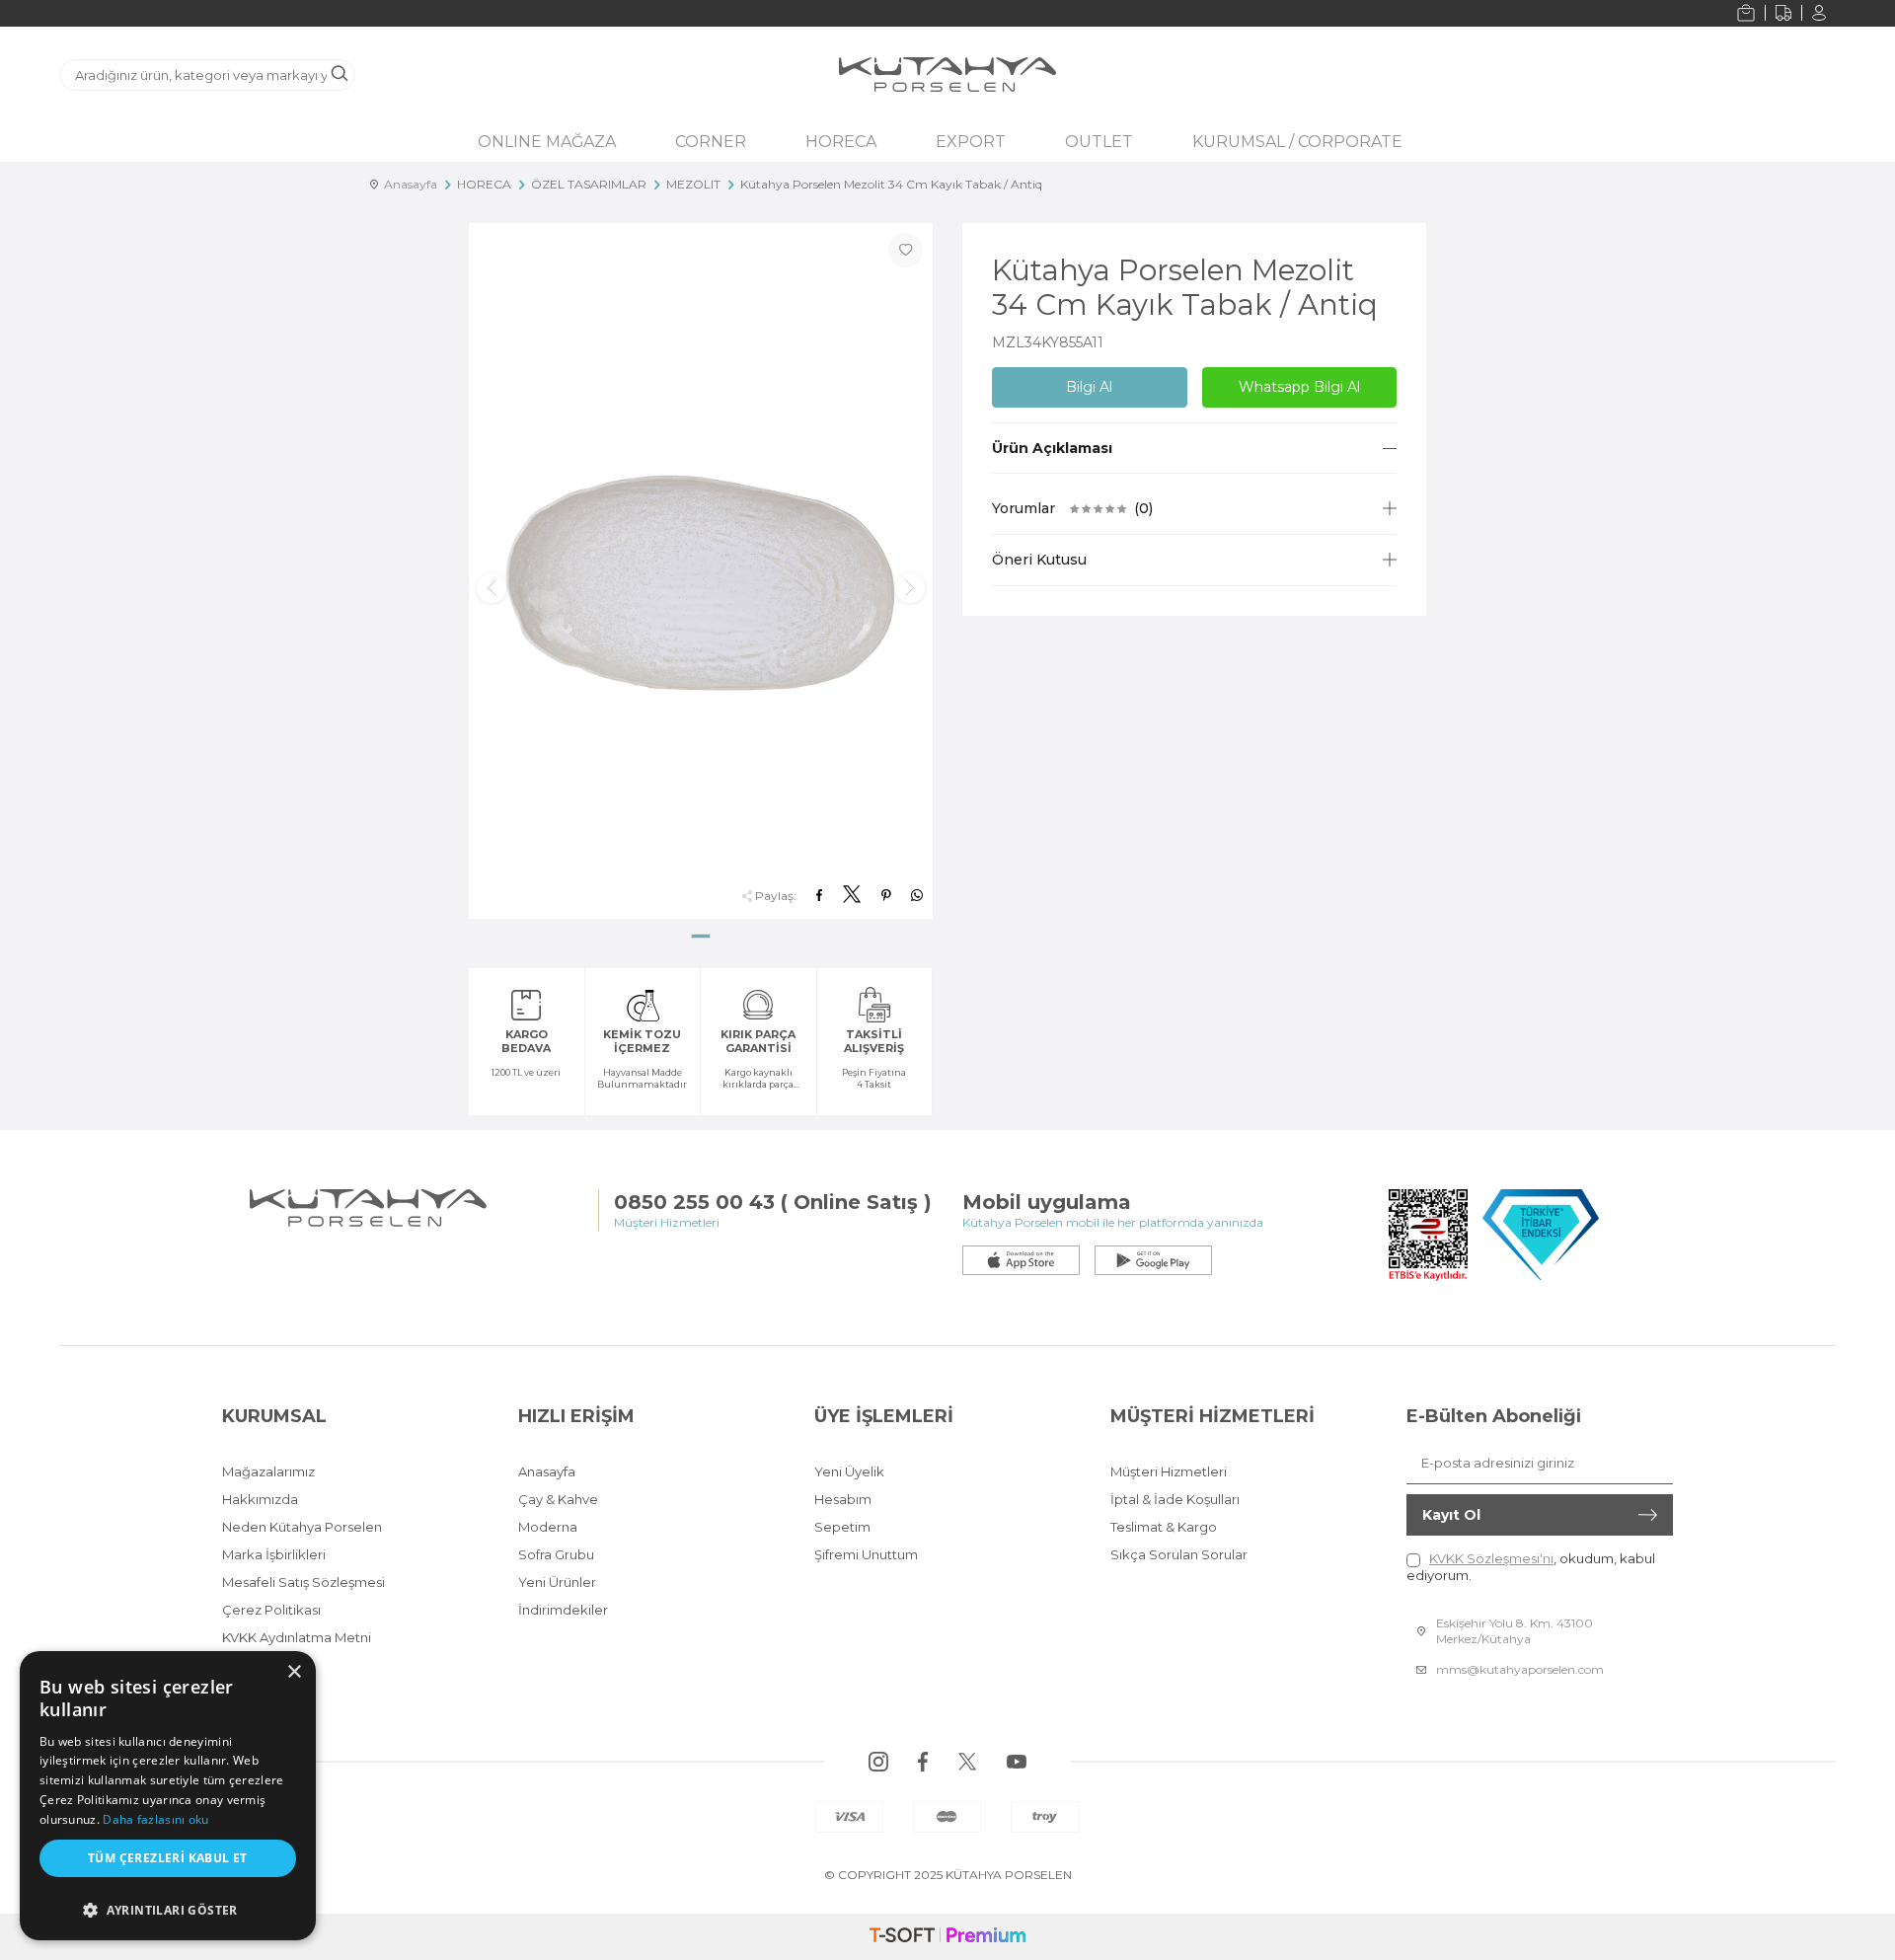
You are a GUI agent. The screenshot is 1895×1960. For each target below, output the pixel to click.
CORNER (711, 142)
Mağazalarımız (268, 1471)
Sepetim (842, 1527)
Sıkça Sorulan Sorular (1179, 1554)
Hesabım (843, 1499)
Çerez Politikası (271, 1610)
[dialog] (168, 1796)
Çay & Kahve (558, 1499)
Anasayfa (408, 184)
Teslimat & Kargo (1164, 1527)
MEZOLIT (693, 184)
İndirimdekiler (563, 1610)
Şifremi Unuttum (866, 1554)
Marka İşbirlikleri (274, 1554)
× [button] (294, 1672)
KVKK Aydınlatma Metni (297, 1637)
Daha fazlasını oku (155, 1819)
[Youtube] (1017, 1762)
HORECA (841, 142)
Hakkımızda (260, 1499)
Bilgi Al (1089, 387)
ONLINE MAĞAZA (547, 142)
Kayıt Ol (1451, 1515)
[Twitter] (967, 1762)
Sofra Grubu (556, 1554)
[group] (701, 571)
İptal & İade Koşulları (1175, 1499)
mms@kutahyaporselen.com (1520, 1669)
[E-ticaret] (947, 1937)
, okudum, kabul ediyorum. (1531, 1567)
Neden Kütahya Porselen (302, 1527)
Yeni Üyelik (849, 1471)
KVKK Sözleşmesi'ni (1491, 1558)
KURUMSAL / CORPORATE (1297, 142)
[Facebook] (923, 1762)
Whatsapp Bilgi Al (1299, 387)
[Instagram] (878, 1762)
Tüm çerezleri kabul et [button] (168, 1858)
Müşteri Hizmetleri (1169, 1471)
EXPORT (971, 142)
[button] (701, 936)
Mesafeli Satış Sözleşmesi (303, 1582)
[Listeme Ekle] (906, 250)
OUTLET (1099, 142)
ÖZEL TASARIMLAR (589, 184)
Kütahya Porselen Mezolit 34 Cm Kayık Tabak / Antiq (891, 184)
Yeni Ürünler (557, 1582)
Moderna (548, 1527)
